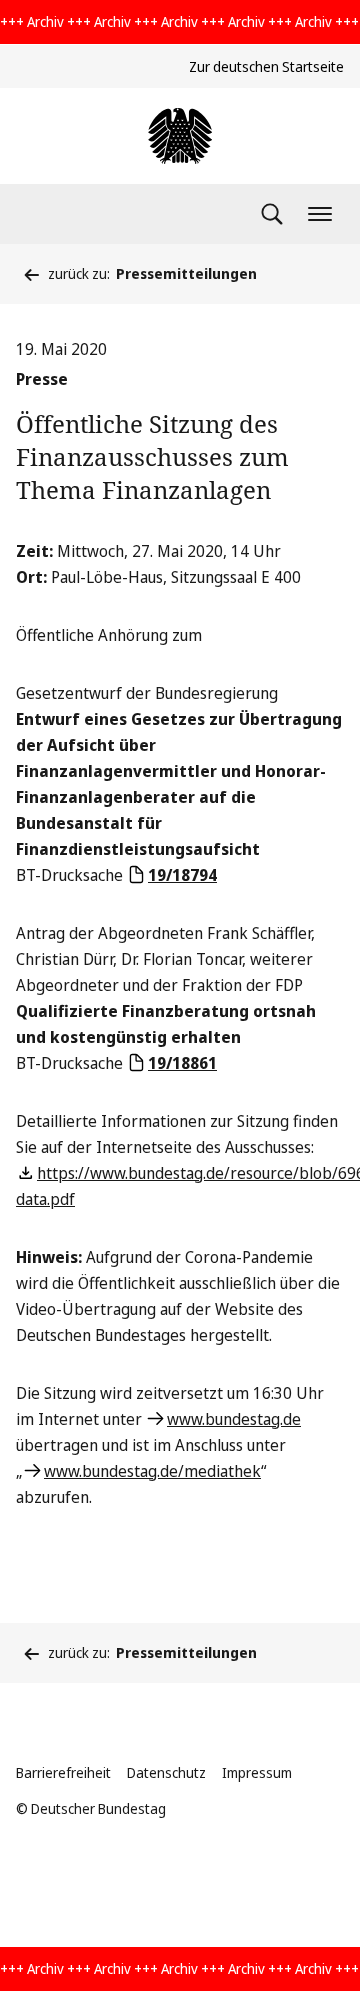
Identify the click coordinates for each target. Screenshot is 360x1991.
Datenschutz (166, 1772)
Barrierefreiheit (63, 1772)
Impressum (257, 1772)
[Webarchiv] (180, 136)
